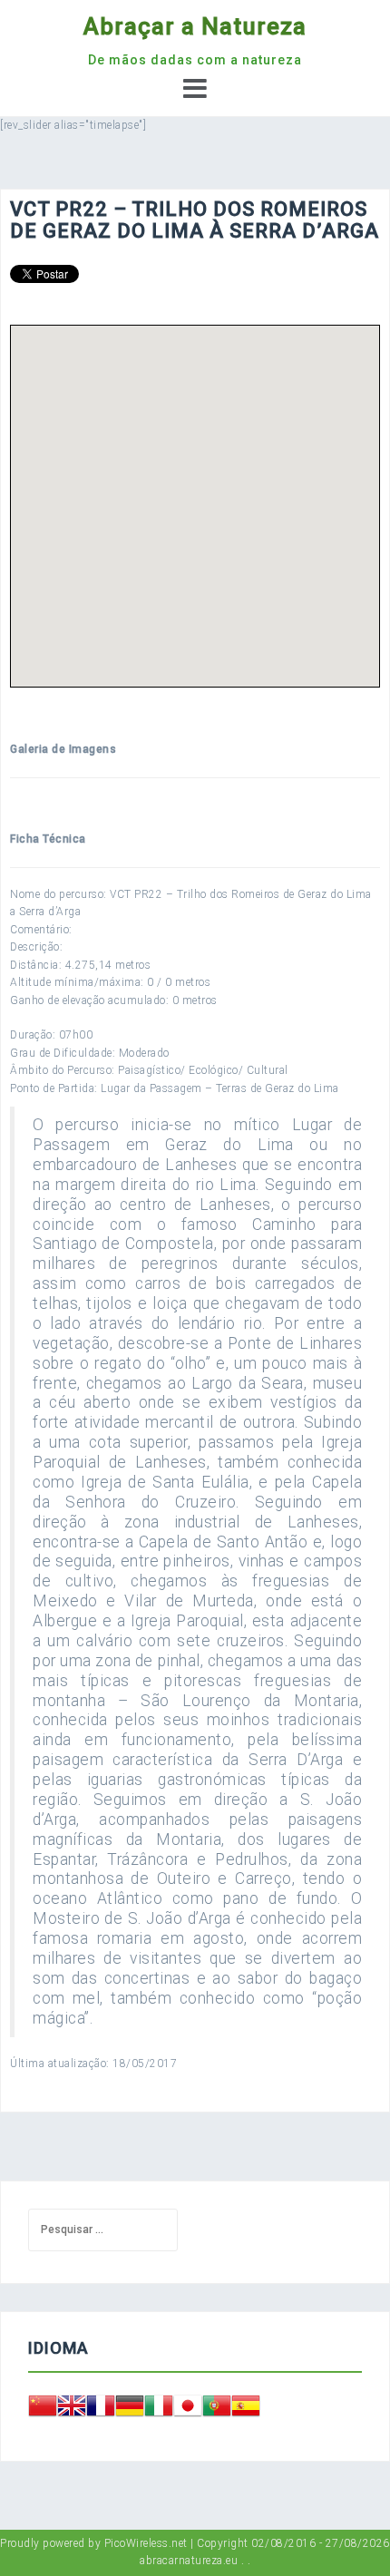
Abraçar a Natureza (195, 26)
